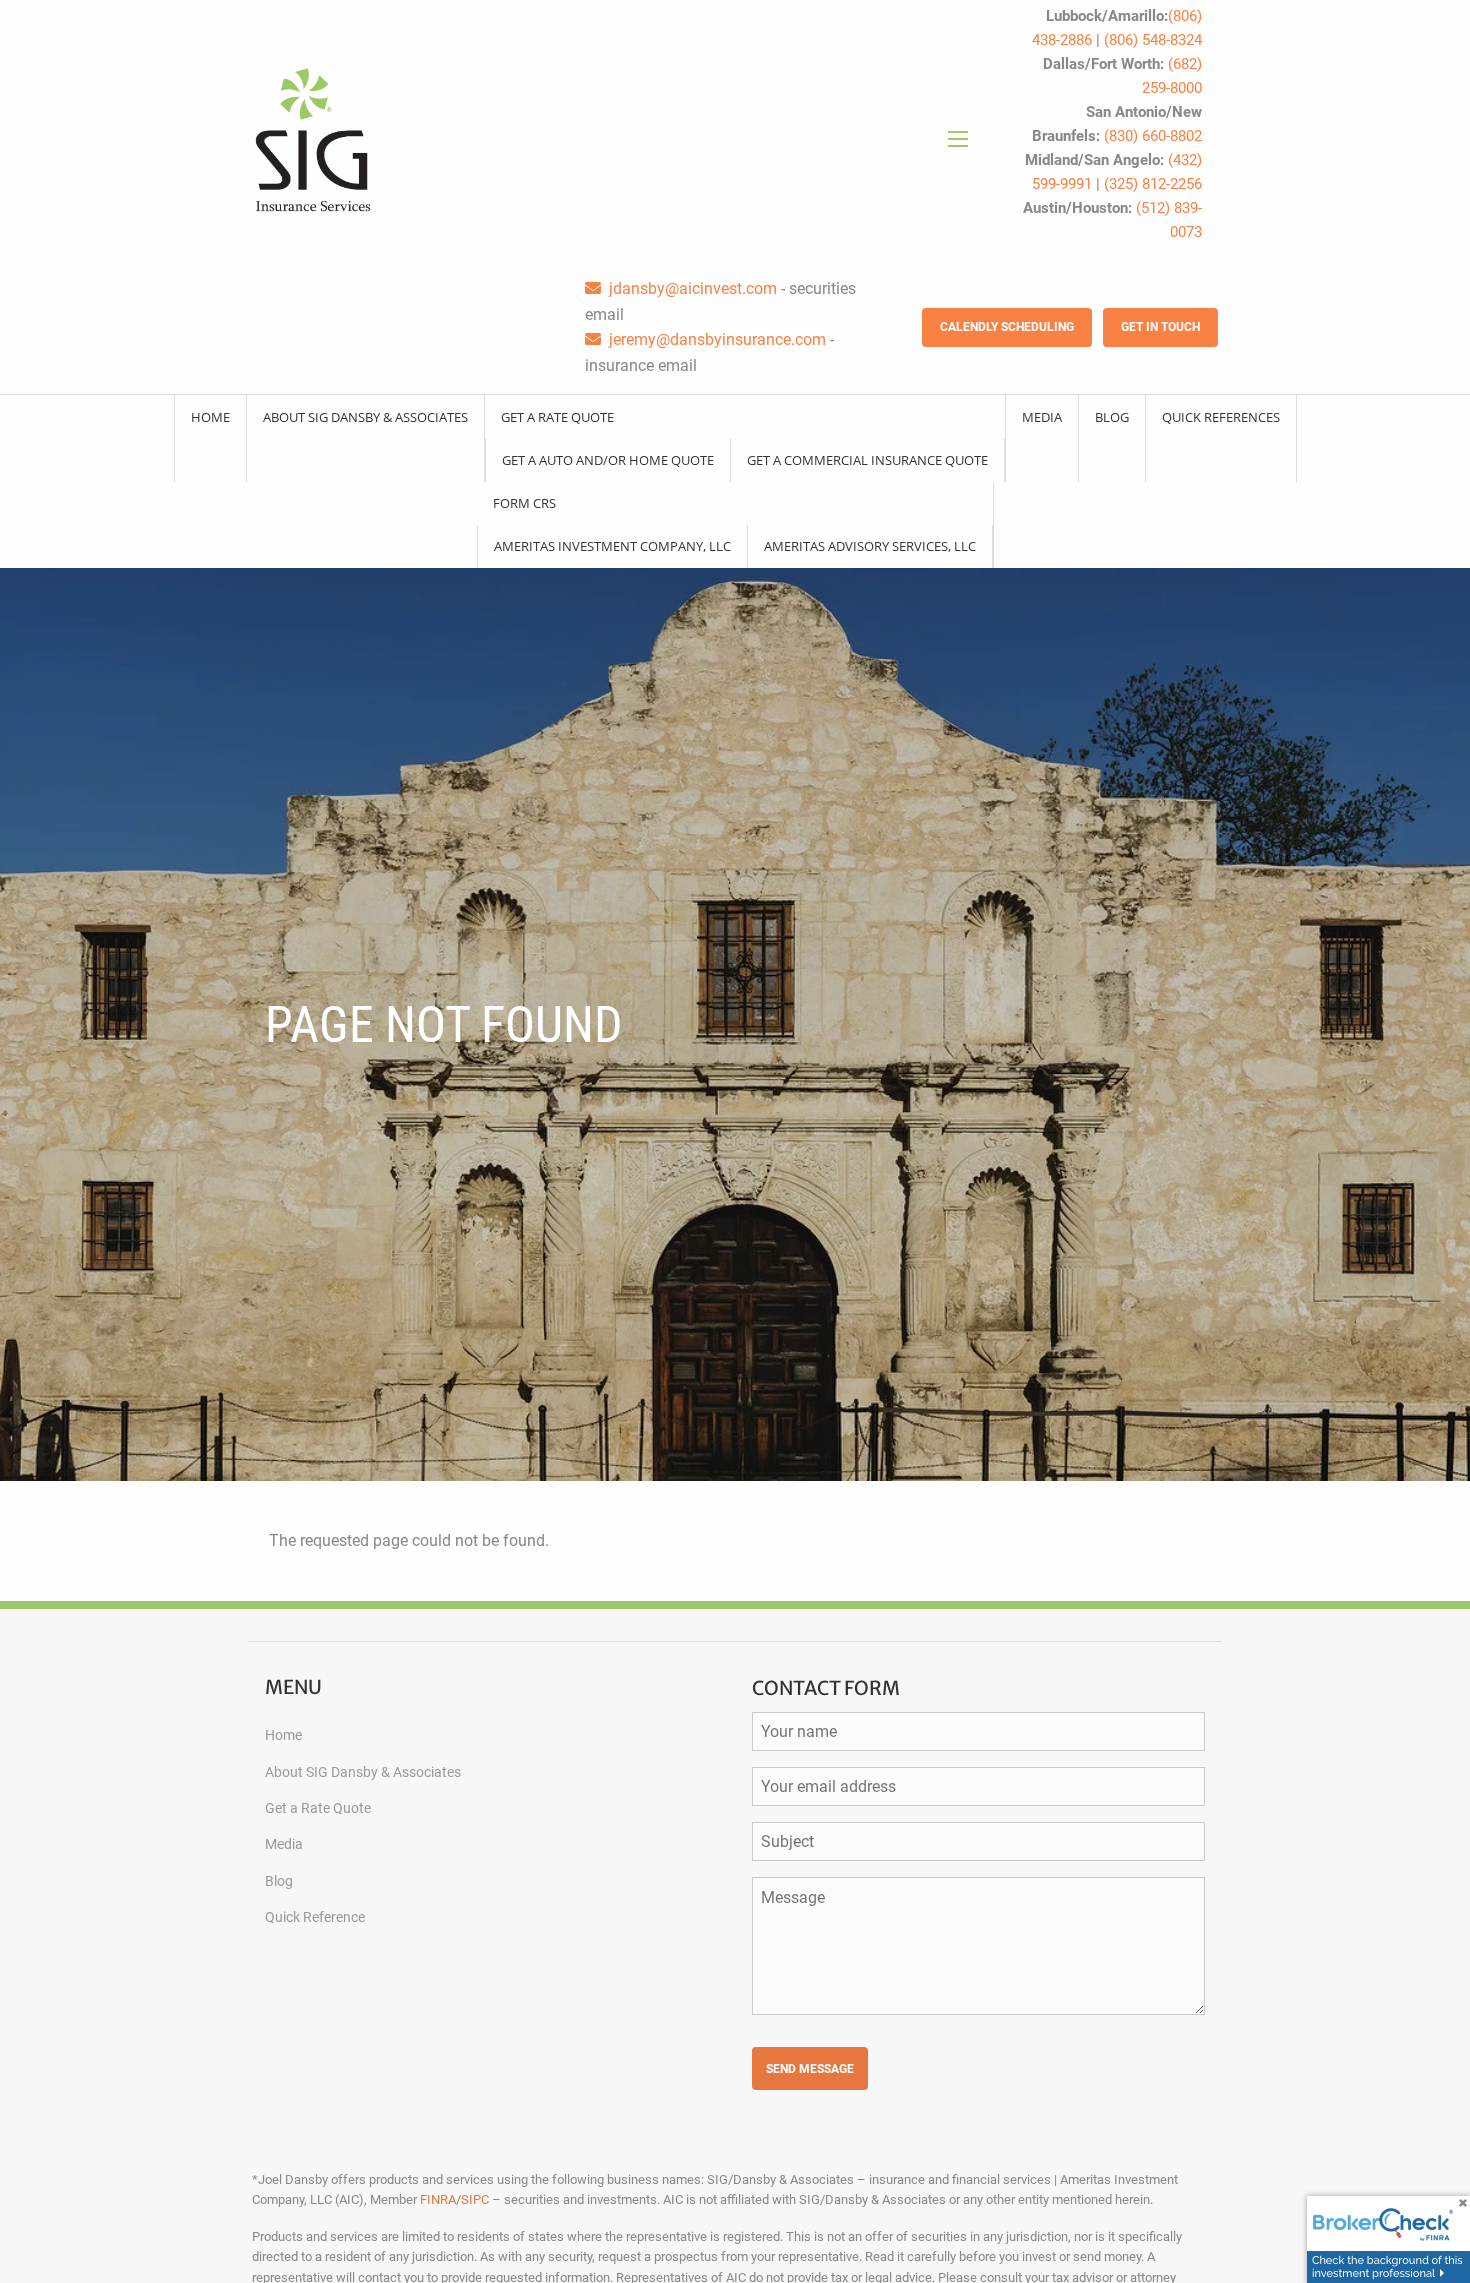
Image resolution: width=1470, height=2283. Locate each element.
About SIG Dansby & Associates (365, 417)
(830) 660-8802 (1153, 136)
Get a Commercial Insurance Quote (867, 460)
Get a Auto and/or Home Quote (608, 460)
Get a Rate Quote (557, 417)
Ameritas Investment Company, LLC (612, 546)
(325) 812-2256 (1153, 184)
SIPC (475, 2199)
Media (1042, 417)
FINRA (438, 2199)
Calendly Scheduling (1007, 327)
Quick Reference (315, 1917)
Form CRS (524, 503)
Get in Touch (1160, 327)
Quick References (1221, 417)
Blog (1112, 417)
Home (210, 417)
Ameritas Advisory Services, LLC (870, 546)
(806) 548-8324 (1153, 40)
